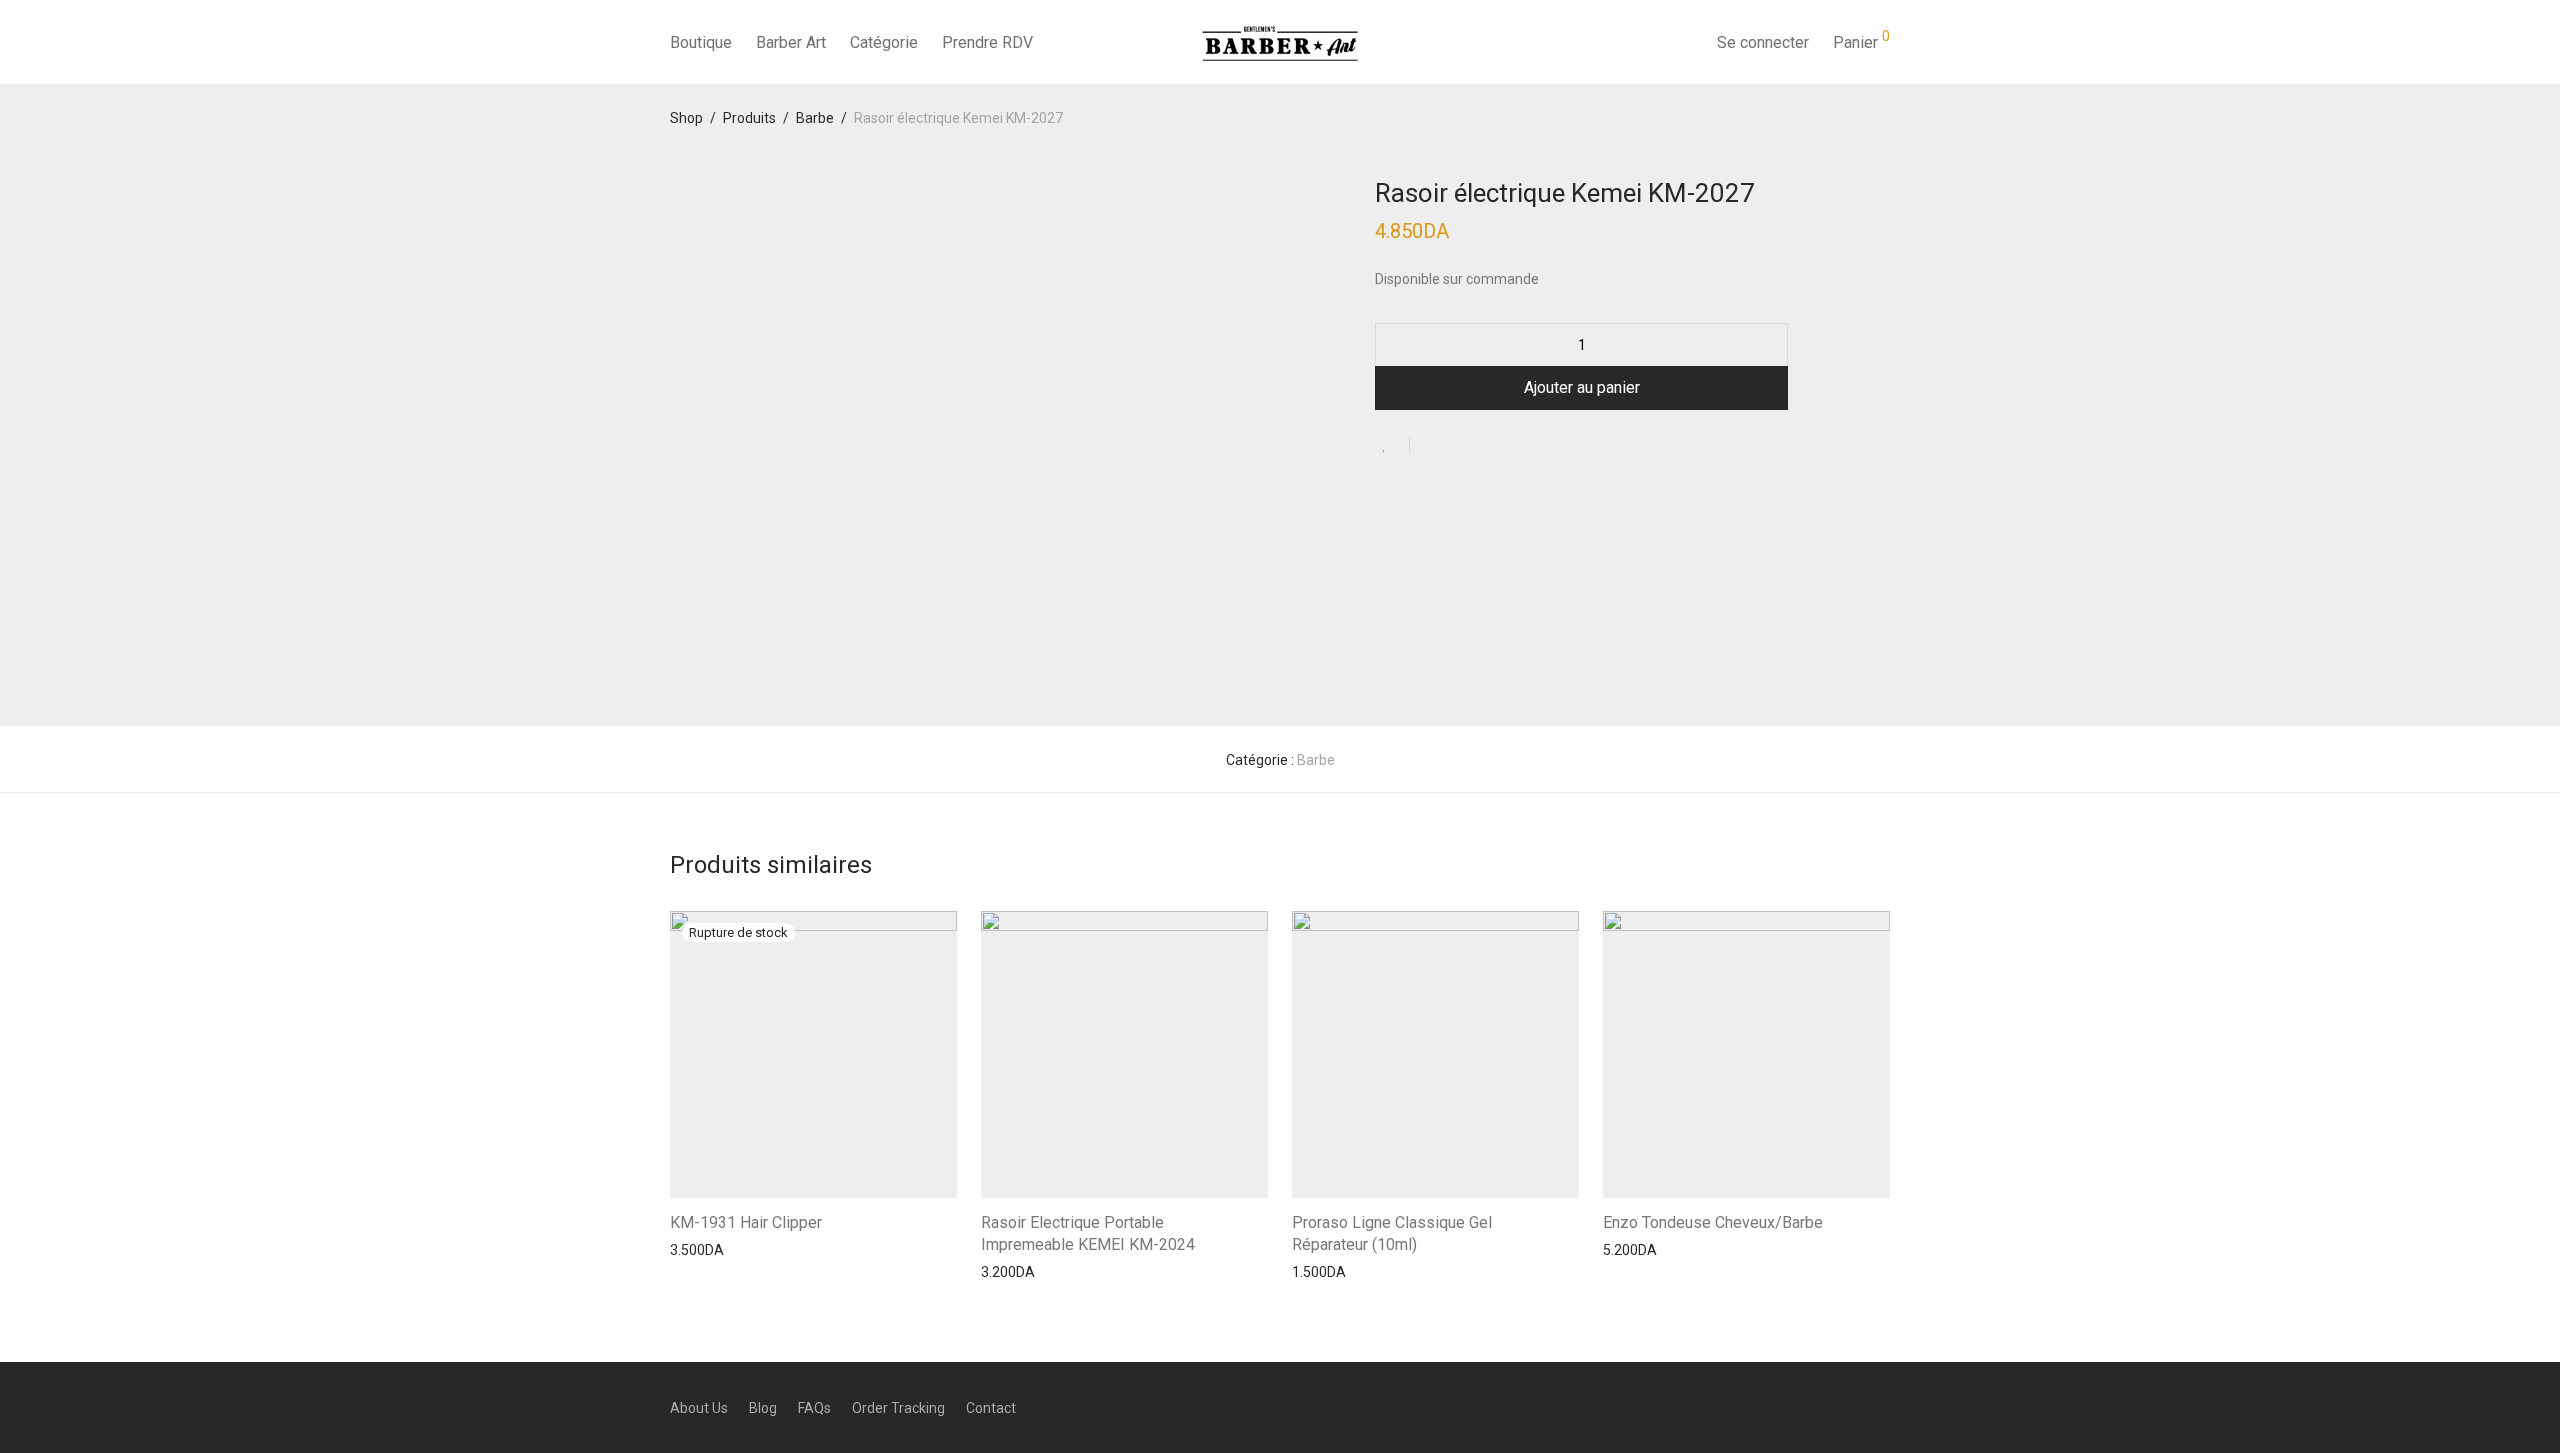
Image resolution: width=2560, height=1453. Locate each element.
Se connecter (1763, 42)
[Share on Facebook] (1432, 446)
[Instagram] (1850, 1407)
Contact (991, 1408)
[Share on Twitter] (1461, 446)
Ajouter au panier (1582, 387)
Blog (763, 1408)
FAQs (814, 1408)
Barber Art (791, 42)
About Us (699, 1408)
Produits (749, 118)
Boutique (701, 42)
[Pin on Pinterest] (1490, 446)
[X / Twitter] (1883, 1407)
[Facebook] (1817, 1407)
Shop (686, 118)
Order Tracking (898, 1408)
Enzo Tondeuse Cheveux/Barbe (1713, 1222)
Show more (696, 1249)
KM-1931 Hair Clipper (746, 1222)
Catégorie (884, 42)
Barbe (815, 118)
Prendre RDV (987, 42)
